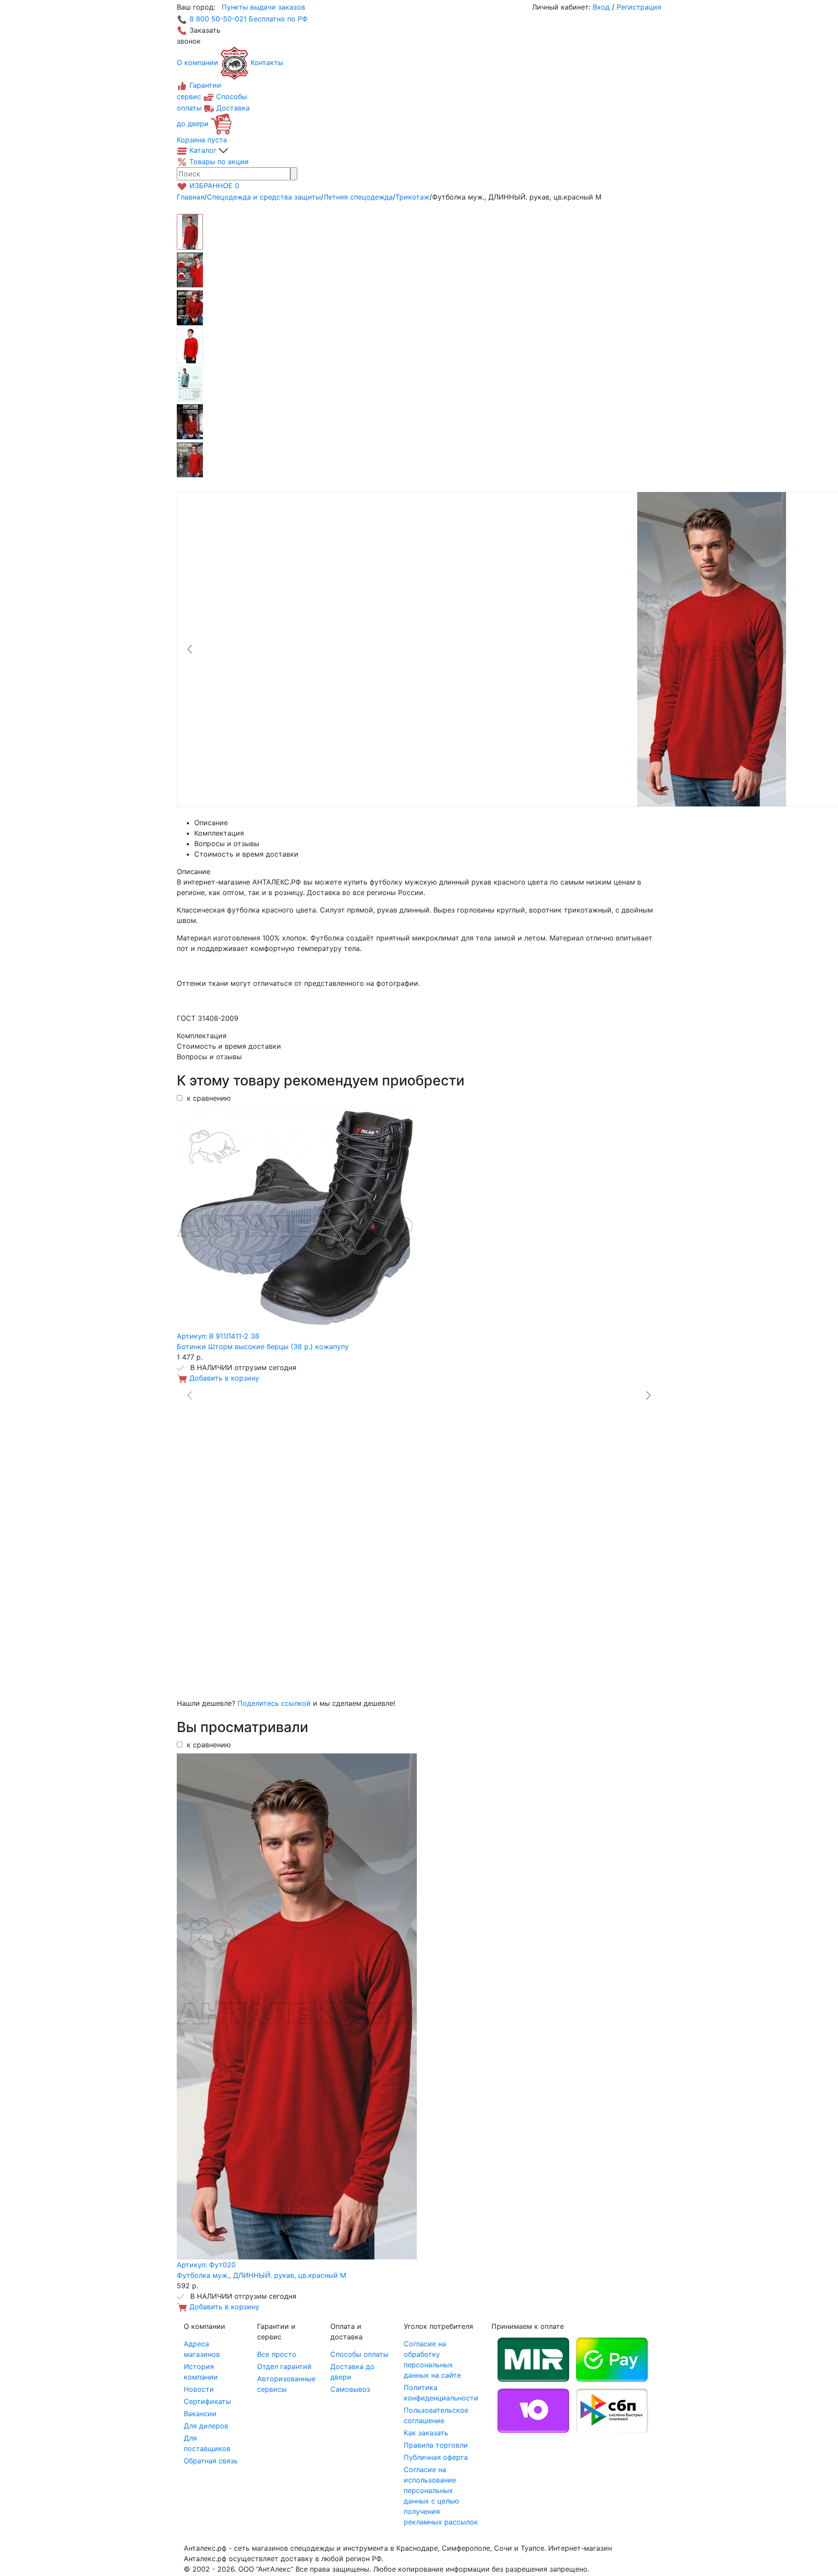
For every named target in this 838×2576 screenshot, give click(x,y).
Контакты (267, 62)
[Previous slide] (190, 649)
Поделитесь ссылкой (274, 1703)
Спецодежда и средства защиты (264, 197)
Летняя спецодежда (358, 197)
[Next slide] (648, 1395)
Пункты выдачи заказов (263, 7)
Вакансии (200, 2414)
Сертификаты (207, 2401)
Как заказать (426, 2433)
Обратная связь (211, 2461)
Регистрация (639, 7)
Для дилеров (206, 2426)
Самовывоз (350, 2389)
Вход (601, 7)
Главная (191, 197)
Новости (199, 2389)
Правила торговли (436, 2445)
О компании (197, 62)
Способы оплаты (359, 2354)
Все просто (277, 2354)
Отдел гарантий (284, 2366)
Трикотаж (412, 197)
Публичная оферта (436, 2457)
